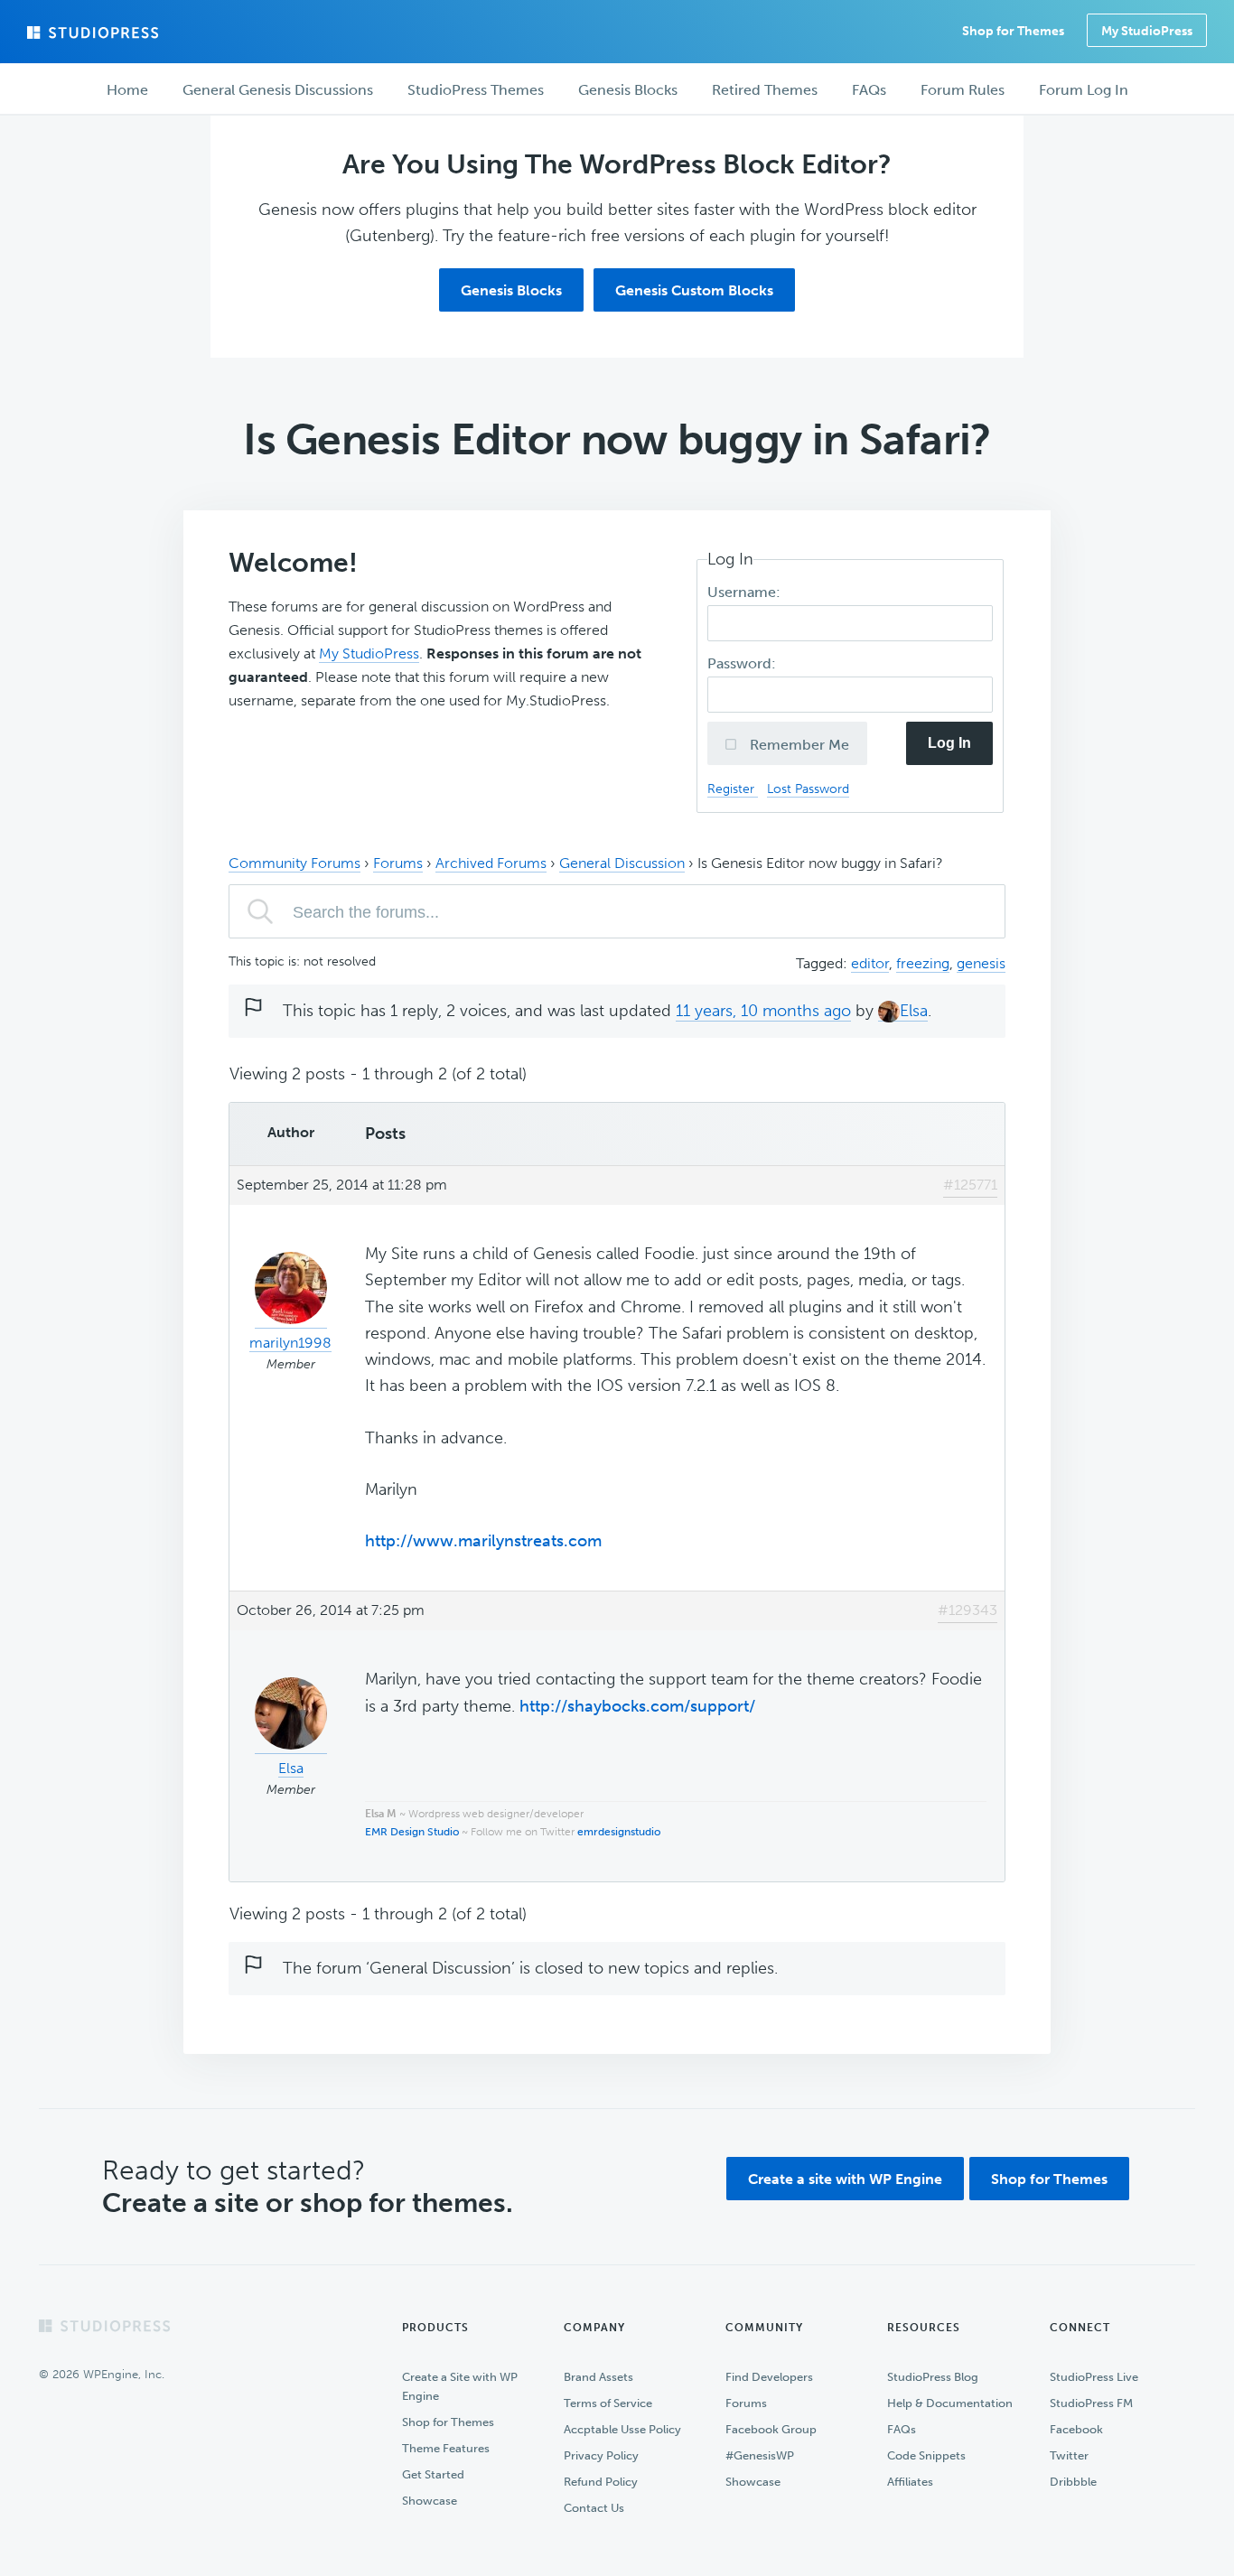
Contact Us (594, 2508)
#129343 (968, 1610)
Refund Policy (601, 2482)
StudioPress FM (1091, 2403)
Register (733, 789)
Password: (743, 663)
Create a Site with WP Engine (460, 2386)
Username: (746, 592)
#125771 (970, 1185)
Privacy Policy (601, 2455)
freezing (923, 963)
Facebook (1076, 2429)
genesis (981, 963)
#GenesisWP (760, 2455)
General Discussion (622, 863)
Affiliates (910, 2482)
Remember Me (798, 745)
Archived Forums (491, 863)
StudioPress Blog (933, 2377)
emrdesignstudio (619, 1832)
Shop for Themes (1049, 2179)
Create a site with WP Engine (845, 2179)
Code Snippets (926, 2455)
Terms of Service (608, 2403)
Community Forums (294, 863)
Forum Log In (1084, 90)
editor (870, 963)
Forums (398, 863)
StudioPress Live (1094, 2377)
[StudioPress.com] (95, 33)
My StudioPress (1147, 31)
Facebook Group (771, 2429)
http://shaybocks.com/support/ (637, 1706)
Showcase (430, 2501)
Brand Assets (598, 2377)
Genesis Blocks (511, 290)
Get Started (433, 2474)
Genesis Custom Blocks (694, 290)
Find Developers (769, 2377)
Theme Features (446, 2448)
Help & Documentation (950, 2403)
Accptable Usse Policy (622, 2429)
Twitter (1069, 2455)
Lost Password (808, 789)
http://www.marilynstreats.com (483, 1541)
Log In (949, 743)
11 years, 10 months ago (763, 1011)
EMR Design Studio (412, 1832)
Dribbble (1073, 2482)
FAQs (902, 2429)
